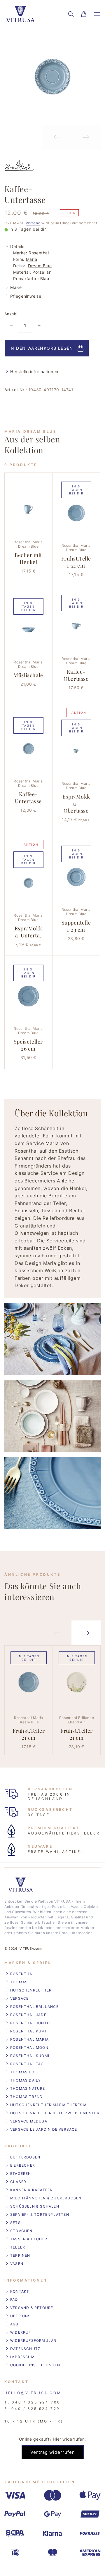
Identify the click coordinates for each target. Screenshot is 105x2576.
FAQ (14, 2300)
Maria (32, 259)
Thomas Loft (25, 2072)
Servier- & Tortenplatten (40, 2214)
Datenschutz (25, 2349)
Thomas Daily (26, 2080)
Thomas (19, 1982)
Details (17, 246)
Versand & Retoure (32, 2308)
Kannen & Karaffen (32, 2190)
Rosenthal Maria (29, 2039)
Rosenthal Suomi (30, 2056)
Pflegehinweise (26, 296)
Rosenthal (39, 253)
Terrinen (20, 2255)
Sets (15, 2223)
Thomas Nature (28, 2088)
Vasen (17, 2264)
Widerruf (21, 2332)
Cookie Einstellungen (35, 2365)
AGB (14, 2324)
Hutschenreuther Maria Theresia (48, 2105)
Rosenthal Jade (28, 2015)
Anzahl (11, 314)
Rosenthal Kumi (28, 2031)
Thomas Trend (26, 2097)
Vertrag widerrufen (53, 2452)
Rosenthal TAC (27, 2064)
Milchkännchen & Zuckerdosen (46, 2198)
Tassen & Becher (29, 2239)
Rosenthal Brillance (34, 2007)
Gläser (18, 2182)
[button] (71, 14)
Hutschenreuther (31, 1990)
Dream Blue (40, 266)
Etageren (21, 2174)
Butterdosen (25, 2157)
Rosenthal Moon (29, 2047)
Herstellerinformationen (34, 371)
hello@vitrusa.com (33, 2393)
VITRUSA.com (31, 1949)
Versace (19, 1998)
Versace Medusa (29, 2121)
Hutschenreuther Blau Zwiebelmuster (55, 2113)
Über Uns (21, 2316)
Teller (18, 2247)
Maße (16, 287)
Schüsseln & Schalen (35, 2206)
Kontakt (20, 2291)
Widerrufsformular (33, 2340)
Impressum (22, 2357)
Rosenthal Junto (30, 2023)
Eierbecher (23, 2165)
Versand (33, 223)
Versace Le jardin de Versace (44, 2129)
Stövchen (21, 2231)
